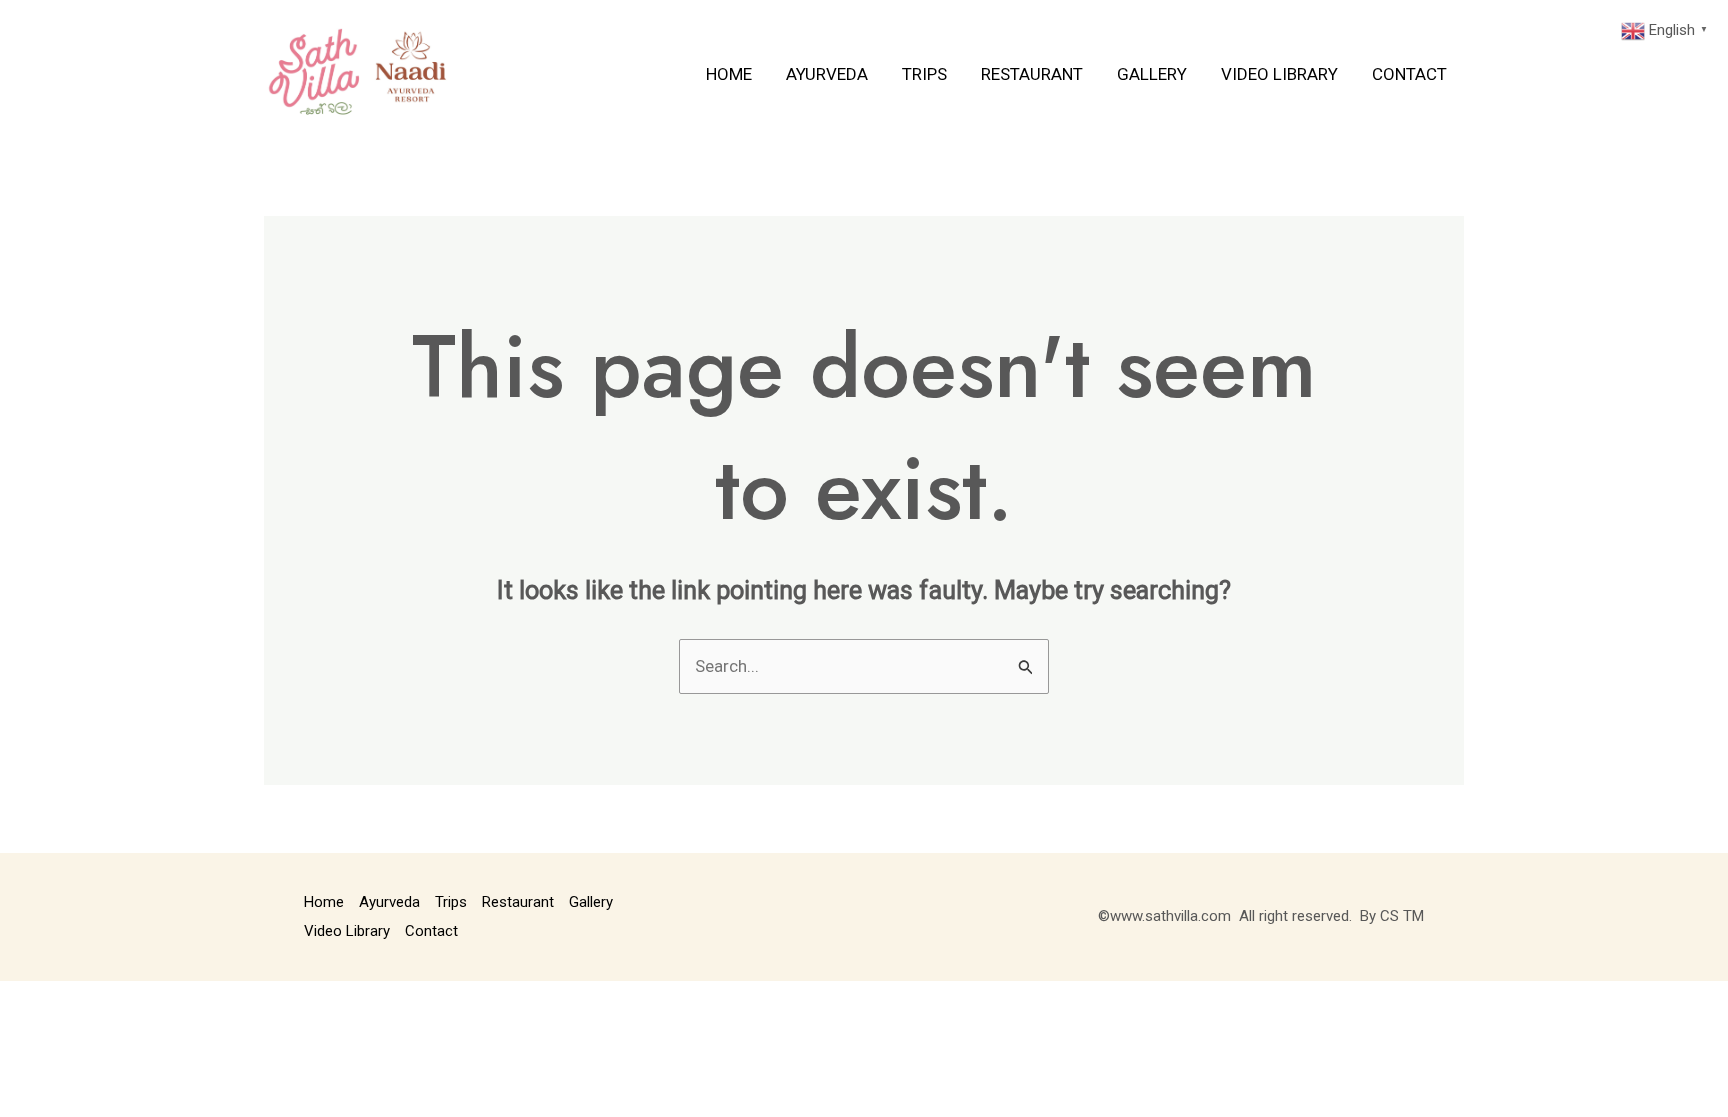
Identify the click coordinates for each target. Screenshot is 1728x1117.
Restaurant (1032, 74)
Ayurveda (827, 74)
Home (729, 74)
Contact (1409, 74)
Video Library (1279, 74)
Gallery (1152, 74)
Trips (924, 74)
